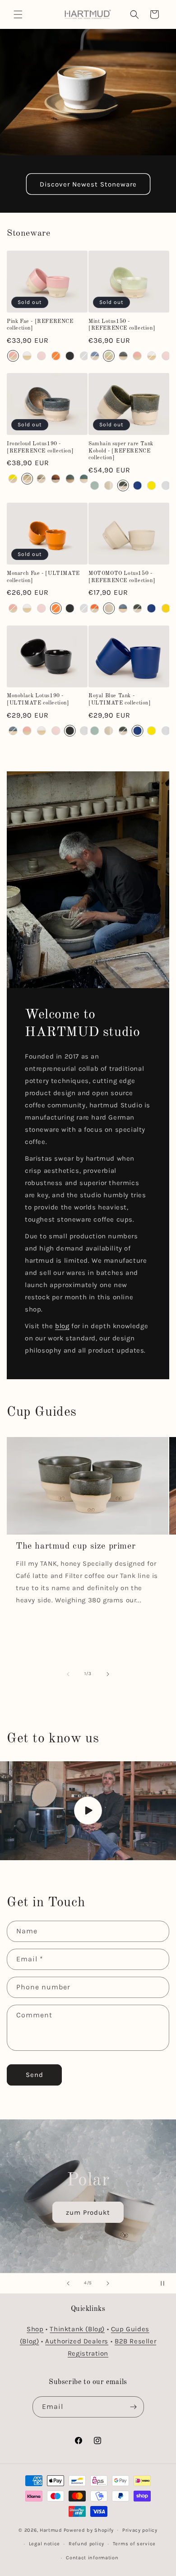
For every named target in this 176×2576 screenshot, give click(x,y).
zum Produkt (88, 2212)
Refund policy (86, 2544)
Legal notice (44, 2544)
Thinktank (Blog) (77, 2329)
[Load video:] (88, 1811)
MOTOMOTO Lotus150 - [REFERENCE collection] (122, 577)
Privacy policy (140, 2530)
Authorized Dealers (77, 2341)
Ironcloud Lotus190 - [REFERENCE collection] (40, 448)
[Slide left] (68, 1674)
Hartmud (51, 2530)
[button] (18, 14)
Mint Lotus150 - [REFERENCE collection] (122, 325)
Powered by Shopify (89, 2530)
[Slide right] (108, 1674)
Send (35, 2075)
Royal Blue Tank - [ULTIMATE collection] (120, 700)
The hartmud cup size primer (76, 1546)
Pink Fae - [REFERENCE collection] (40, 325)
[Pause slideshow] (166, 2283)
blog (62, 1326)
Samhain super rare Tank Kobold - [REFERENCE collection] (121, 451)
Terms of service (134, 2544)
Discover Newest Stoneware (88, 184)
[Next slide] (108, 2283)
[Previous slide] (68, 2283)
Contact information (92, 2558)
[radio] (13, 356)
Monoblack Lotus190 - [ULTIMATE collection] (38, 700)
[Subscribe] (134, 2407)
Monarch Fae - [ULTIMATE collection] (43, 577)
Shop (35, 2329)
